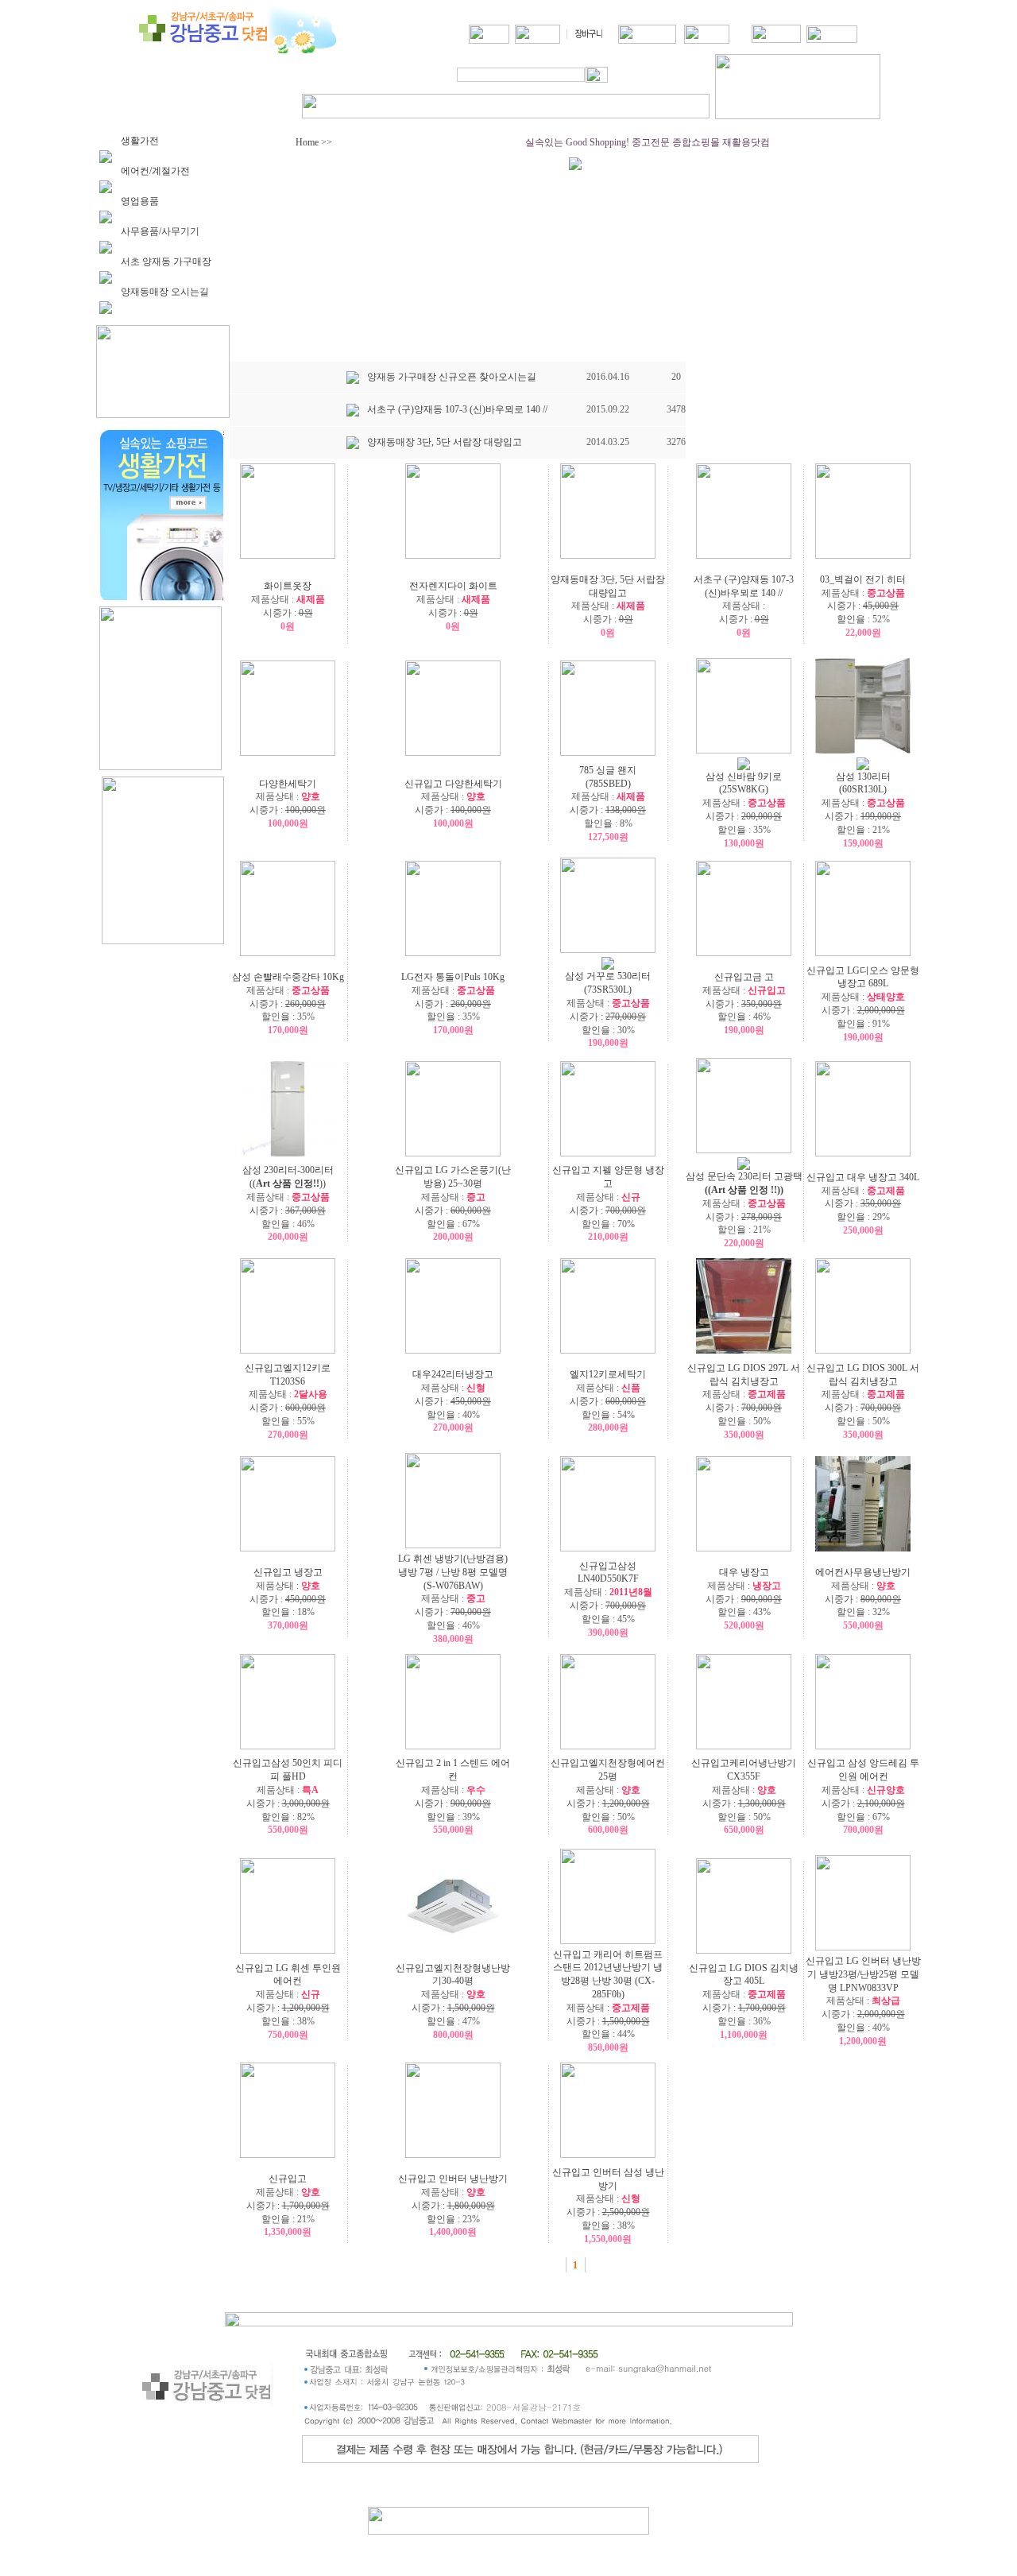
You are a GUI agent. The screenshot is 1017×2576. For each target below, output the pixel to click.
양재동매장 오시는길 (165, 292)
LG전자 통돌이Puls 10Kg (453, 977)
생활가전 (140, 141)
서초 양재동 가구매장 (166, 261)
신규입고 (288, 2179)
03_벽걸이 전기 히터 (863, 579)
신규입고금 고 (744, 977)
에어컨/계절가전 (155, 171)
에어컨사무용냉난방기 (863, 1572)
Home (306, 142)
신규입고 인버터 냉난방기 (453, 2179)
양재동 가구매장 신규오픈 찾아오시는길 (452, 377)
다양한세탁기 (288, 784)
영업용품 (140, 201)
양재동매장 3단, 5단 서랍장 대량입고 (445, 442)
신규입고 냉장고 (288, 1572)
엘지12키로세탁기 (608, 1374)
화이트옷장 (288, 586)
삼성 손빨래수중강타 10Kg (288, 977)
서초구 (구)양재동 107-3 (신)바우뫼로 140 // (457, 409)
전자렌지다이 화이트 (453, 586)
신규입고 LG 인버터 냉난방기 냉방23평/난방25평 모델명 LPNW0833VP (863, 1974)
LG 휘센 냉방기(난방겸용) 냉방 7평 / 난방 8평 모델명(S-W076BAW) (453, 1572)
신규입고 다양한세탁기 (453, 784)
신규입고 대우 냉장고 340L (863, 1177)
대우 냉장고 (744, 1572)
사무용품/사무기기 (160, 231)
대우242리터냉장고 (453, 1374)
